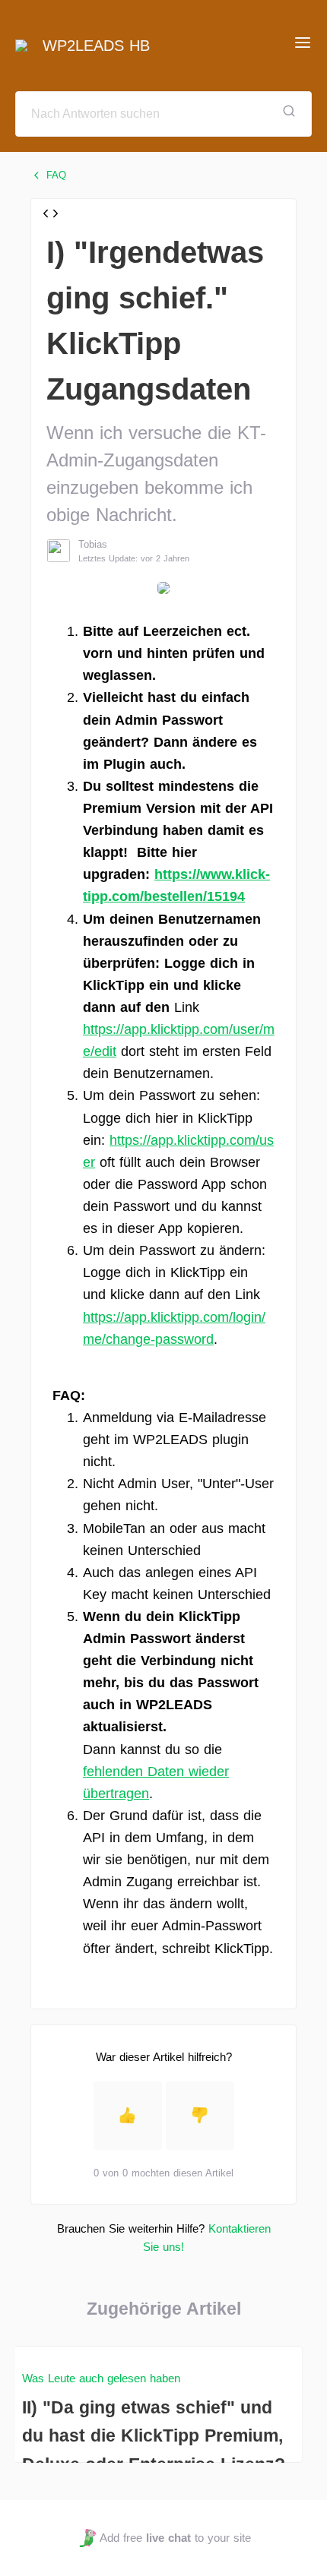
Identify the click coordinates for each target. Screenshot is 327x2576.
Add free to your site (175, 2538)
